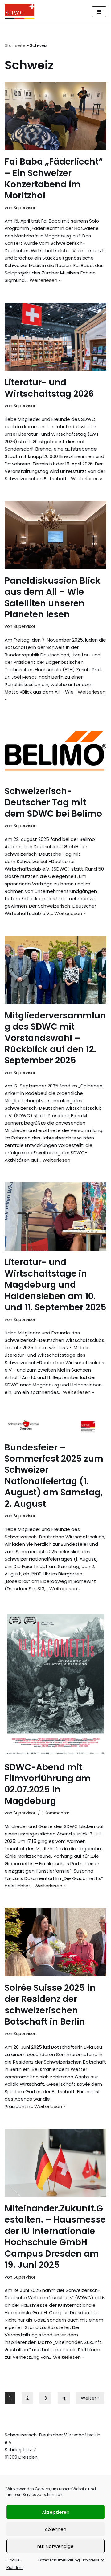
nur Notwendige (55, 2546)
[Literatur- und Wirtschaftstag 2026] (55, 337)
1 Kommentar (56, 1813)
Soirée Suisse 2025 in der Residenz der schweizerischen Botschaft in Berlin (50, 2005)
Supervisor (25, 208)
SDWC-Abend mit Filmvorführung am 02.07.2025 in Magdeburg (48, 1784)
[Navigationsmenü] (99, 12)
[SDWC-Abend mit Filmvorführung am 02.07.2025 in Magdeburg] (55, 1683)
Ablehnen (55, 2529)
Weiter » (90, 2398)
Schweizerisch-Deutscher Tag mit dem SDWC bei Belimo (53, 802)
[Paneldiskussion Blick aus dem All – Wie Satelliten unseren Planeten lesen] (55, 535)
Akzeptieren (56, 2512)
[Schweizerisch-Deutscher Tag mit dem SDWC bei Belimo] (55, 751)
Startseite (15, 45)
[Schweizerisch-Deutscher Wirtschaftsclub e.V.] (19, 12)
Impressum (94, 2560)
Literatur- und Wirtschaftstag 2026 (49, 388)
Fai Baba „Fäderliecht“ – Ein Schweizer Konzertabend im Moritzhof (54, 179)
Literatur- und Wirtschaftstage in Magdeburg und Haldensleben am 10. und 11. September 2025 (55, 1285)
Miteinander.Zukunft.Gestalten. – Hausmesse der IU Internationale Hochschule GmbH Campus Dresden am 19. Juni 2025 (55, 2237)
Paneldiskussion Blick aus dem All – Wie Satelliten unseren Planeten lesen (53, 598)
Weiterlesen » (45, 280)
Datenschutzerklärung (59, 2560)
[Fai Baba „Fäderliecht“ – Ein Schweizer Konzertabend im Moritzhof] (55, 116)
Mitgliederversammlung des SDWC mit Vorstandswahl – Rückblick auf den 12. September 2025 (55, 1038)
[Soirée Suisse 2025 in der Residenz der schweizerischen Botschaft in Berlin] (55, 1942)
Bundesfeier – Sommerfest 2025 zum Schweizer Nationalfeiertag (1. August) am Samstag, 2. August (54, 1476)
